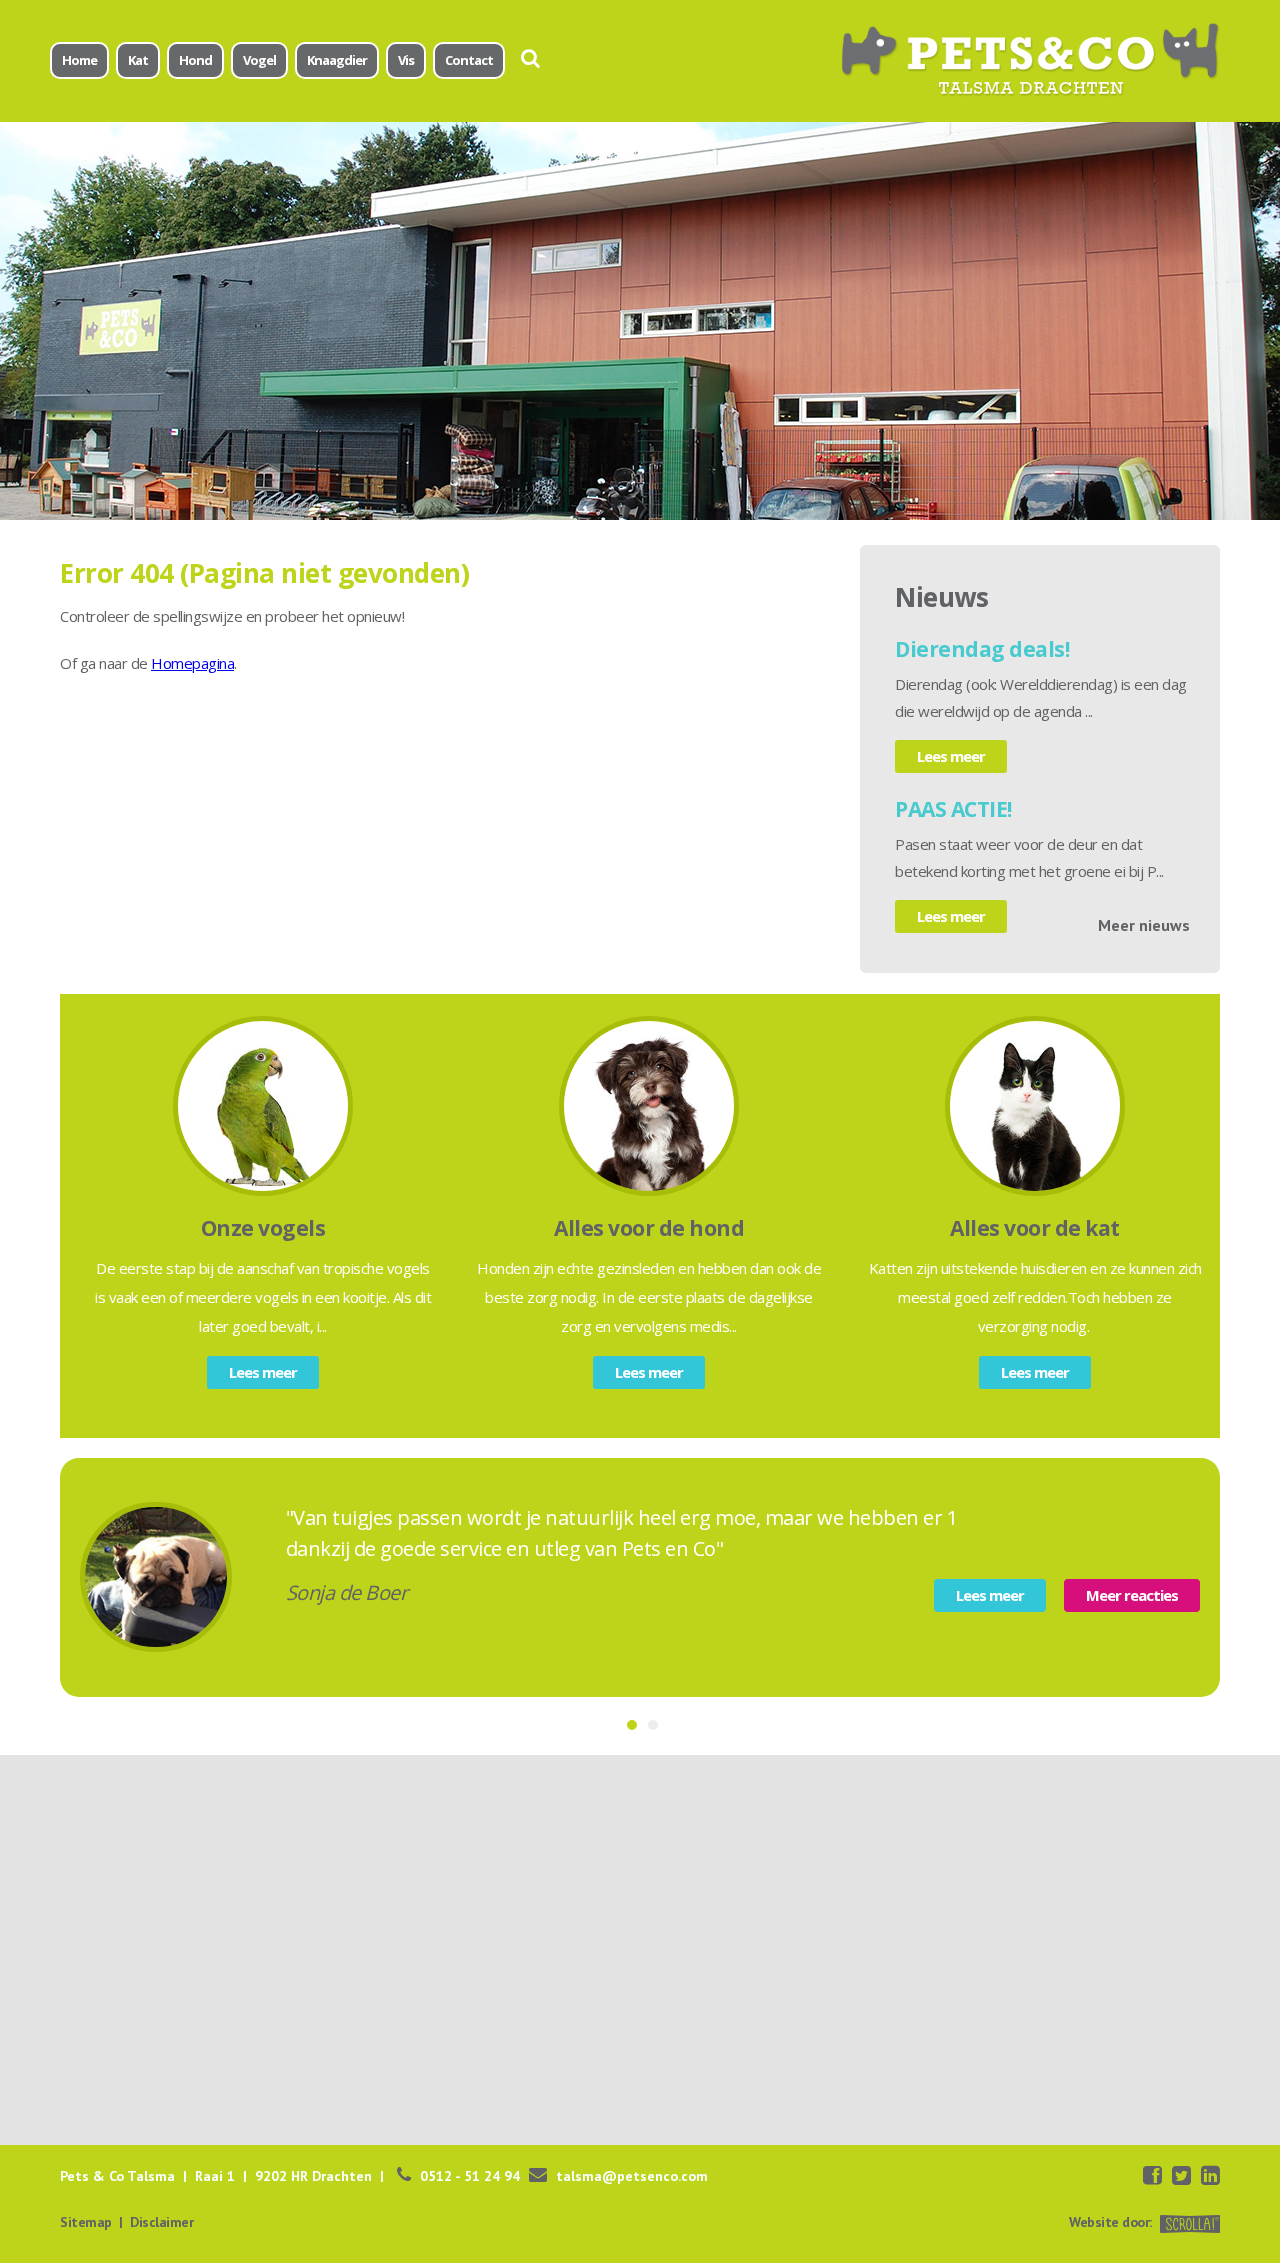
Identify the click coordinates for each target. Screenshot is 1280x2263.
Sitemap (86, 2222)
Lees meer (951, 756)
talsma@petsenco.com (632, 2176)
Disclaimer (161, 2222)
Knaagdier (337, 60)
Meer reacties (1132, 1595)
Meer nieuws (1144, 925)
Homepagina (192, 663)
